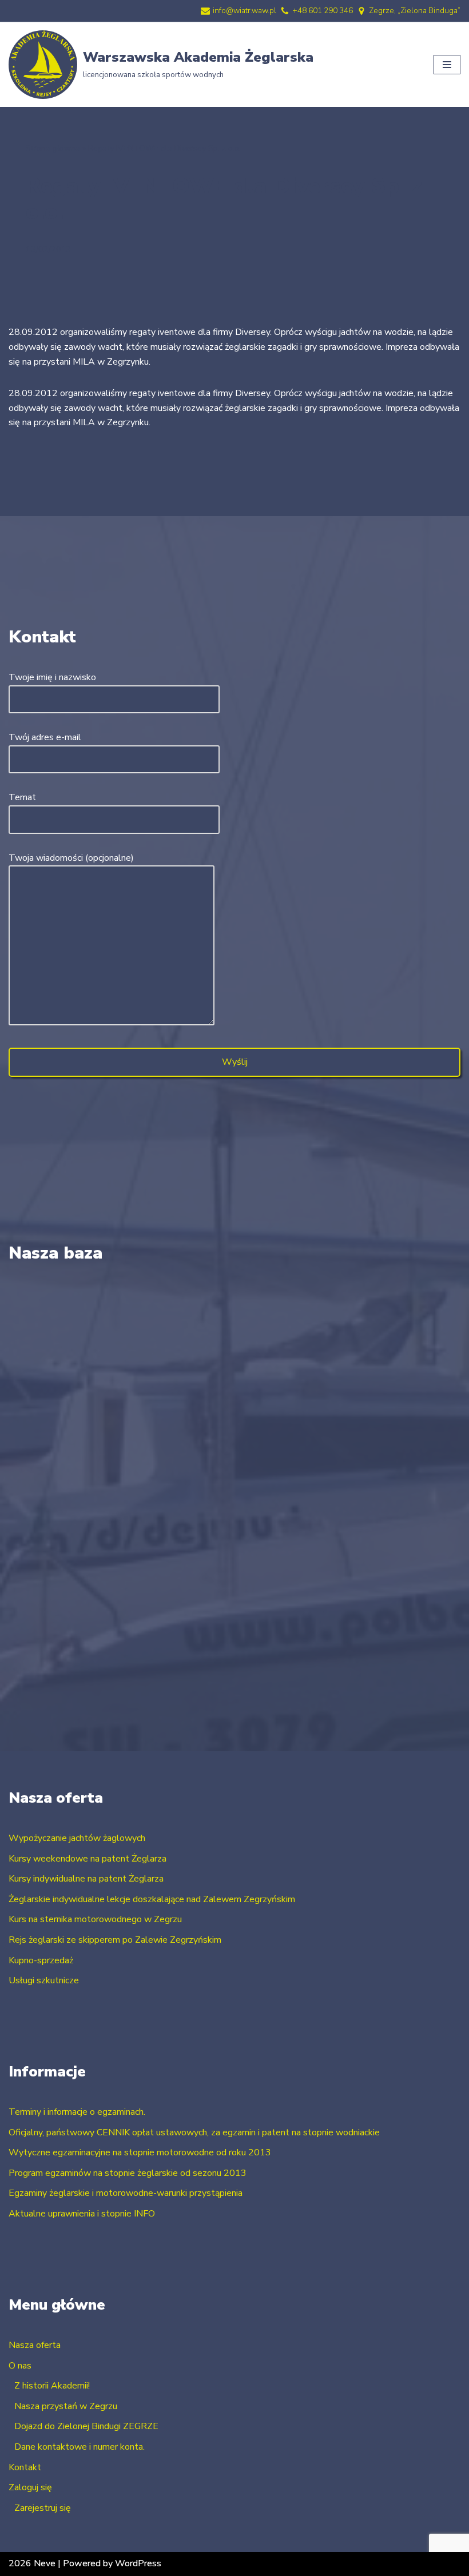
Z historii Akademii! (52, 2386)
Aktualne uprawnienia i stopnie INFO (82, 2214)
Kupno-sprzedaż (41, 1960)
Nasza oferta (35, 2345)
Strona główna (53, 148)
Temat (22, 797)
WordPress (138, 2563)
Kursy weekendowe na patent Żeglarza (88, 1859)
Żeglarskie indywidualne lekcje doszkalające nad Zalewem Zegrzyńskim (152, 1899)
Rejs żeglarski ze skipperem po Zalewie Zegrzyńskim (115, 1940)
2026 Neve (32, 2563)
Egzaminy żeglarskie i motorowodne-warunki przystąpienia (126, 2193)
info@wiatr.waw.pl (245, 11)
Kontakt (25, 2467)
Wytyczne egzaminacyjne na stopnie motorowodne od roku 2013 (140, 2152)
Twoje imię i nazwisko (52, 677)
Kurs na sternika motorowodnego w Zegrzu (95, 1919)
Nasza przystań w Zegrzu (66, 2406)
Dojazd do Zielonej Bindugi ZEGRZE (86, 2426)
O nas (20, 2366)
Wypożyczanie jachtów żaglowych (77, 1838)
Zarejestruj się (43, 2508)
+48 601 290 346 (323, 11)
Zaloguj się (30, 2487)
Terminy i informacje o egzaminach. (77, 2112)
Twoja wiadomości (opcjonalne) (71, 858)
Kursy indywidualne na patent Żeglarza (86, 1879)
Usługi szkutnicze (44, 1980)
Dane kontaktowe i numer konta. (80, 2447)
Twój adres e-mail (45, 737)
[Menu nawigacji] (447, 65)
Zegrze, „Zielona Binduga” (415, 11)
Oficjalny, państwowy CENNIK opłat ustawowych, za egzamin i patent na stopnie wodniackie (194, 2132)
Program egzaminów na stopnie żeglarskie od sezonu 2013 (128, 2173)
